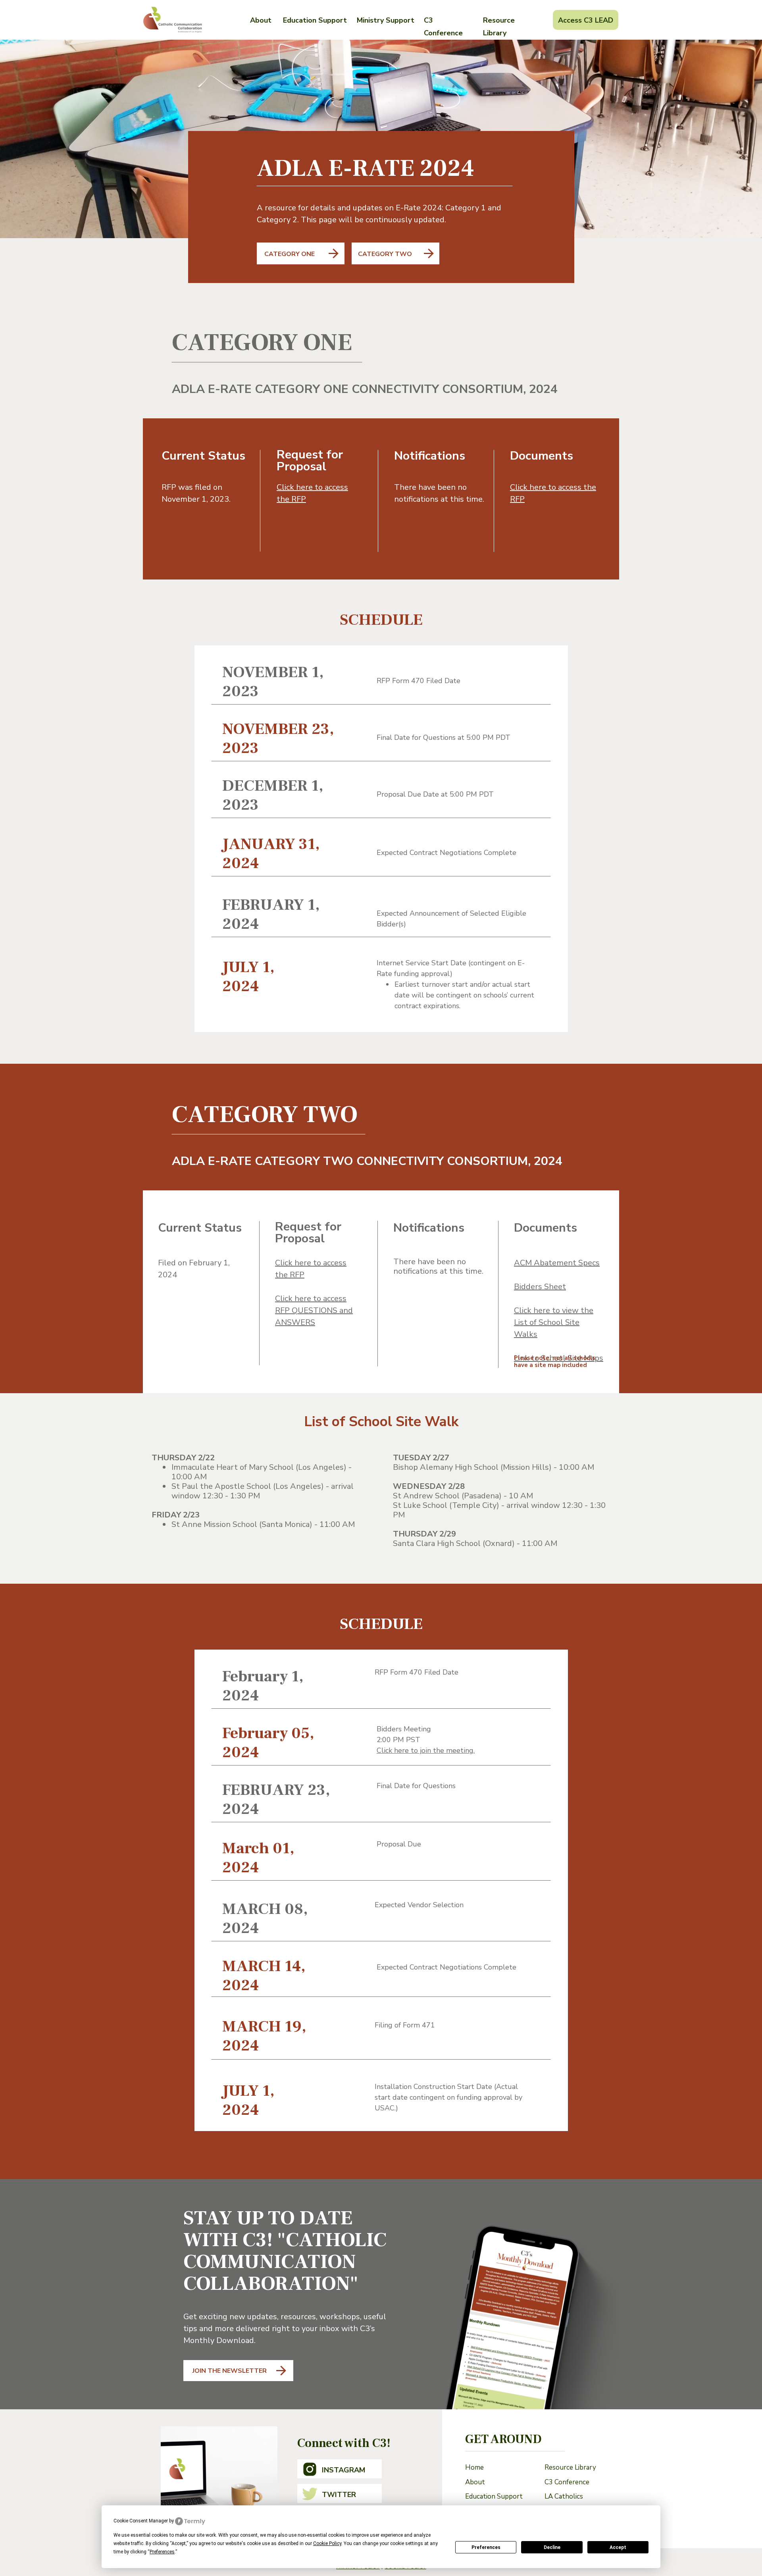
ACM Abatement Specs (557, 1263)
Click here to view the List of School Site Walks (554, 1322)
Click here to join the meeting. (426, 1750)
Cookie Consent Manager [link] (141, 2521)
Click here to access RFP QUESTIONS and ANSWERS (314, 1310)
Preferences (486, 2547)
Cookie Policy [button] (327, 2543)
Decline (552, 2547)
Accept (618, 2547)
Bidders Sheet (540, 1287)
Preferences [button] (162, 2552)
